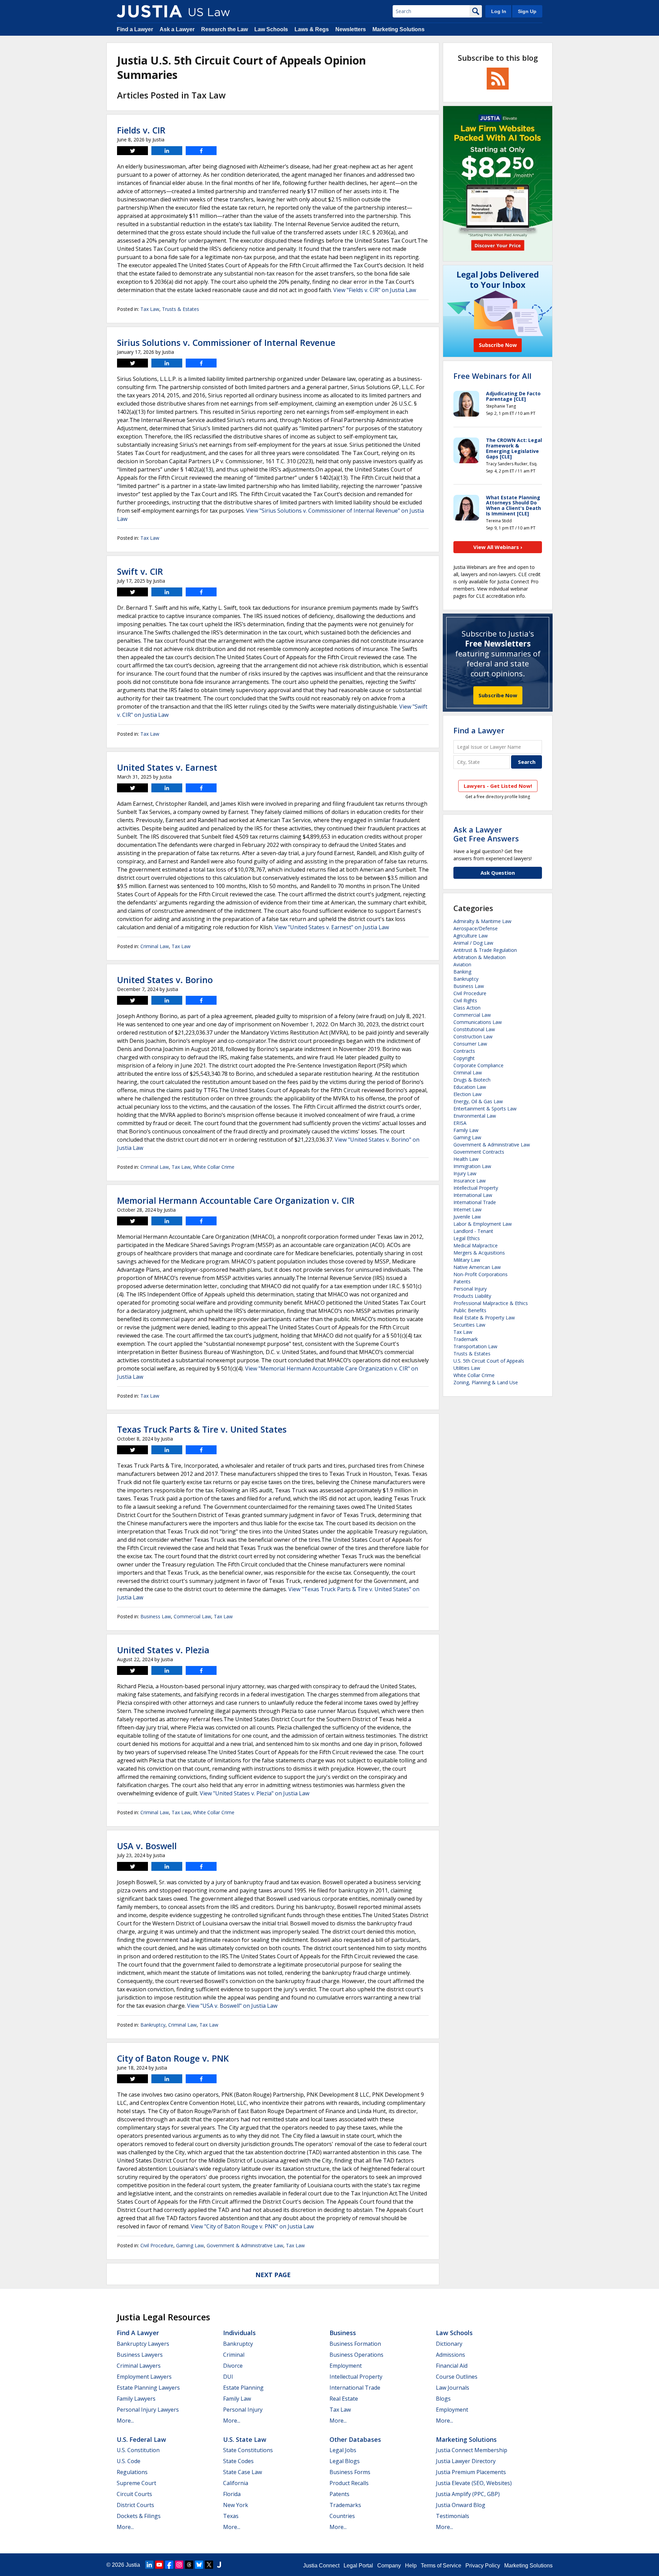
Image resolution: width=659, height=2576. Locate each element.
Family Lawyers (136, 2399)
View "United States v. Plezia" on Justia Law (255, 1793)
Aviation (462, 964)
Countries (342, 2516)
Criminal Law (155, 946)
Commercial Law (192, 1616)
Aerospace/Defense (476, 928)
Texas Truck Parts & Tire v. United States (202, 1429)
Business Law (156, 1616)
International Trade (475, 1202)
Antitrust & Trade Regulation (485, 950)
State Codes (238, 2461)
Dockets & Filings (139, 2516)
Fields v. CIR (141, 130)
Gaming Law (190, 2245)
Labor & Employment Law (483, 1224)
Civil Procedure (157, 2245)
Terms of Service (441, 2566)
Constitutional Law (474, 1029)
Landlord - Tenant (473, 1231)
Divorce (233, 2366)
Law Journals (453, 2388)
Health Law (466, 1159)
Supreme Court (136, 2483)
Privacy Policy (483, 2566)
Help (411, 2566)
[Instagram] (179, 2565)
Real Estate (344, 2399)
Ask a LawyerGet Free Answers (486, 834)
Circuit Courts (134, 2494)
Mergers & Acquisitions (479, 1253)
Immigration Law (472, 1166)
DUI (228, 2377)
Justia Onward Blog (461, 2505)
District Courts (135, 2505)
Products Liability (472, 1296)
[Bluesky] (199, 2565)
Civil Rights (465, 1000)
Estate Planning (243, 2388)
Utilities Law (467, 1368)
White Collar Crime (214, 1167)
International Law (473, 1195)
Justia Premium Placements (471, 2472)
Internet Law (467, 1209)
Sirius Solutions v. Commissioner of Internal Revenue (226, 342)
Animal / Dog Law (473, 943)
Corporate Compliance (478, 1065)
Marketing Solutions (398, 29)
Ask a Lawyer (177, 29)
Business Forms (350, 2472)
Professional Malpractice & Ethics (491, 1303)
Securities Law (469, 1325)
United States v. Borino (165, 980)
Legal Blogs (345, 2461)
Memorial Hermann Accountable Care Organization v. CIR (236, 1200)
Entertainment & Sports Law (485, 1109)
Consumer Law (470, 1044)
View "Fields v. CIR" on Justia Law (375, 290)
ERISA (460, 1123)
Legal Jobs (343, 2450)
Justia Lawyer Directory (466, 2461)
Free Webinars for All (492, 376)
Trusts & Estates (181, 309)
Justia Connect (321, 2566)
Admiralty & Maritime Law (482, 921)
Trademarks (345, 2505)
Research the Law (224, 29)
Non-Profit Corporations (481, 1274)
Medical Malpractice (476, 1245)
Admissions (450, 2355)
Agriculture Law (471, 936)
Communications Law (478, 1022)
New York (236, 2505)
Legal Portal (358, 2566)
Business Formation (355, 2344)
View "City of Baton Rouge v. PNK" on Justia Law (252, 2226)
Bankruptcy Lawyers (143, 2344)
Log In (499, 11)
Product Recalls (349, 2483)
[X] (209, 2565)
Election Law (467, 1094)
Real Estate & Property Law (484, 1318)
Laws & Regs (312, 29)
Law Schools (271, 29)
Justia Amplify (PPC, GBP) (468, 2494)
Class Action (467, 1008)
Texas (231, 2516)
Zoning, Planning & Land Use (486, 1382)
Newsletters (351, 29)
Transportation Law (475, 1346)
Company (389, 2566)
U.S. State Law (245, 2439)
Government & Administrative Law (245, 2245)
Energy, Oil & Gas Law (478, 1101)
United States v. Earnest (167, 767)
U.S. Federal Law (141, 2439)
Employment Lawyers (144, 2377)
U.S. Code (129, 2461)
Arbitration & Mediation (479, 957)
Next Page (273, 2275)
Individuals (239, 2333)
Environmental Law (475, 1116)
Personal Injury (470, 1289)
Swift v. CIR (140, 571)
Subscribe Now (498, 695)
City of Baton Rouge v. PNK (173, 2058)
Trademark (466, 1339)
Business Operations (356, 2355)
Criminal (234, 2355)
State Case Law (242, 2472)
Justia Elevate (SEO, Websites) (474, 2483)
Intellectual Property (476, 1188)
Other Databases (355, 2439)
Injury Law (465, 1173)
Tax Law (150, 309)
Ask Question (498, 873)
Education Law (470, 1087)
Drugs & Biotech (472, 1080)
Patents (462, 1281)
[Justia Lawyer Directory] (219, 2565)
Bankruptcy (153, 2025)
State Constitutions (248, 2450)
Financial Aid (452, 2366)
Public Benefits (470, 1310)
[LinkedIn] (149, 2565)
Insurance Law (470, 1181)
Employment (346, 2366)
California (236, 2483)
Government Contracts (479, 1152)
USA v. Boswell (147, 1846)
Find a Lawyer (135, 29)
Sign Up (527, 11)
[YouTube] (159, 2565)
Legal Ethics (467, 1238)
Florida (232, 2494)
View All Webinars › (498, 547)
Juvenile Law (467, 1217)
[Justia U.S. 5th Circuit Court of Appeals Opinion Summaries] (149, 11)
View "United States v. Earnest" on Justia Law (332, 927)
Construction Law (473, 1036)
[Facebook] (169, 2565)
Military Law (467, 1260)
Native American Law (477, 1267)
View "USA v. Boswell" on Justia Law (232, 2006)
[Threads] (189, 2565)
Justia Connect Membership (472, 2450)
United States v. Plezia (163, 1650)
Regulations (132, 2472)
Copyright (464, 1058)
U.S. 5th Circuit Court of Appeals (489, 1361)
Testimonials (453, 2516)
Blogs (443, 2399)
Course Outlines (457, 2377)
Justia (133, 2565)
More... (125, 2421)
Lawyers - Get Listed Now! (498, 786)
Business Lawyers (140, 2355)
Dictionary (449, 2344)
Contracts (464, 1051)
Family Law (466, 1130)
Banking (462, 972)
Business (343, 2333)
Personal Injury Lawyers (148, 2410)
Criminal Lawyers (139, 2366)
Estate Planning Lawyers (148, 2388)
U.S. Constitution (138, 2450)
